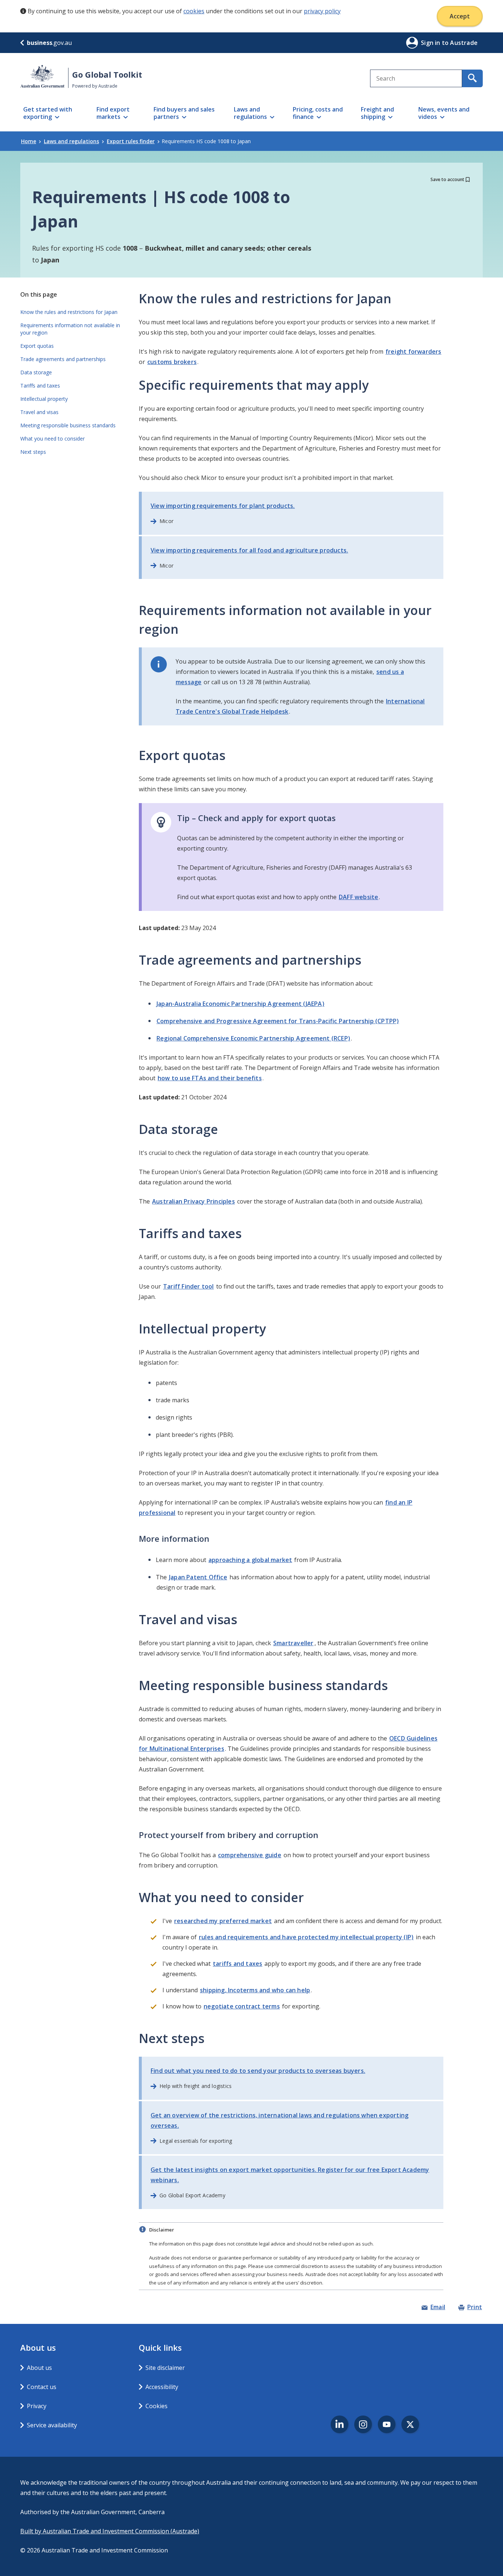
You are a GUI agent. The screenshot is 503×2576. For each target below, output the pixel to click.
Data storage (36, 372)
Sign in (431, 43)
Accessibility (162, 2387)
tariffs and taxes (238, 1964)
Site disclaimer (165, 2368)
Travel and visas (39, 412)
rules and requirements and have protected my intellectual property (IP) (306, 1937)
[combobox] (416, 78)
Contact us (42, 2387)
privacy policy (322, 11)
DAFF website (358, 897)
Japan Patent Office (198, 1577)
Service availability (52, 2425)
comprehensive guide (250, 1855)
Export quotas (37, 346)
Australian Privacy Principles (194, 1201)
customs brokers (172, 362)
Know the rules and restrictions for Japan (69, 312)
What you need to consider (52, 439)
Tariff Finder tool (189, 1286)
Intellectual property (44, 399)
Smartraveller (293, 1643)
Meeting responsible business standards (68, 425)
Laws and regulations (71, 141)
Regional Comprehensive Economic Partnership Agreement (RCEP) (253, 1038)
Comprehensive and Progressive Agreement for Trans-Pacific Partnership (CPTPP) (278, 1021)
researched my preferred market (223, 1921)
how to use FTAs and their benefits (210, 1078)
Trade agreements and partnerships (63, 359)
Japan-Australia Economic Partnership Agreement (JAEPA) (240, 1004)
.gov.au (49, 43)
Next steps (33, 452)
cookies (194, 11)
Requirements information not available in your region (70, 329)
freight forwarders (414, 351)
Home (29, 141)
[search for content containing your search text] (472, 78)
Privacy (37, 2406)
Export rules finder (131, 141)
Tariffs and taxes (40, 386)
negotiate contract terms (242, 2006)
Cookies (156, 2406)
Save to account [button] (447, 179)
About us (39, 2368)
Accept (460, 16)
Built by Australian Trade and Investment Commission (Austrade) (110, 2531)
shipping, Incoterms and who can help (255, 1990)
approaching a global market (250, 1560)
